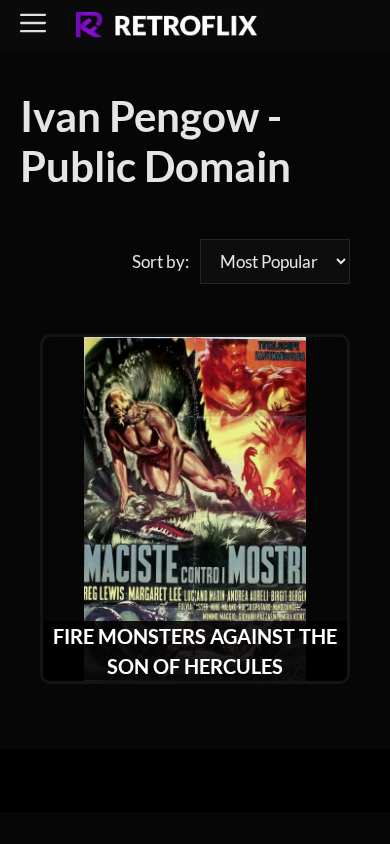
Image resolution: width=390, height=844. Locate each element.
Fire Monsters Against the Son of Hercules (195, 651)
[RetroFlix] (166, 26)
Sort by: (160, 261)
